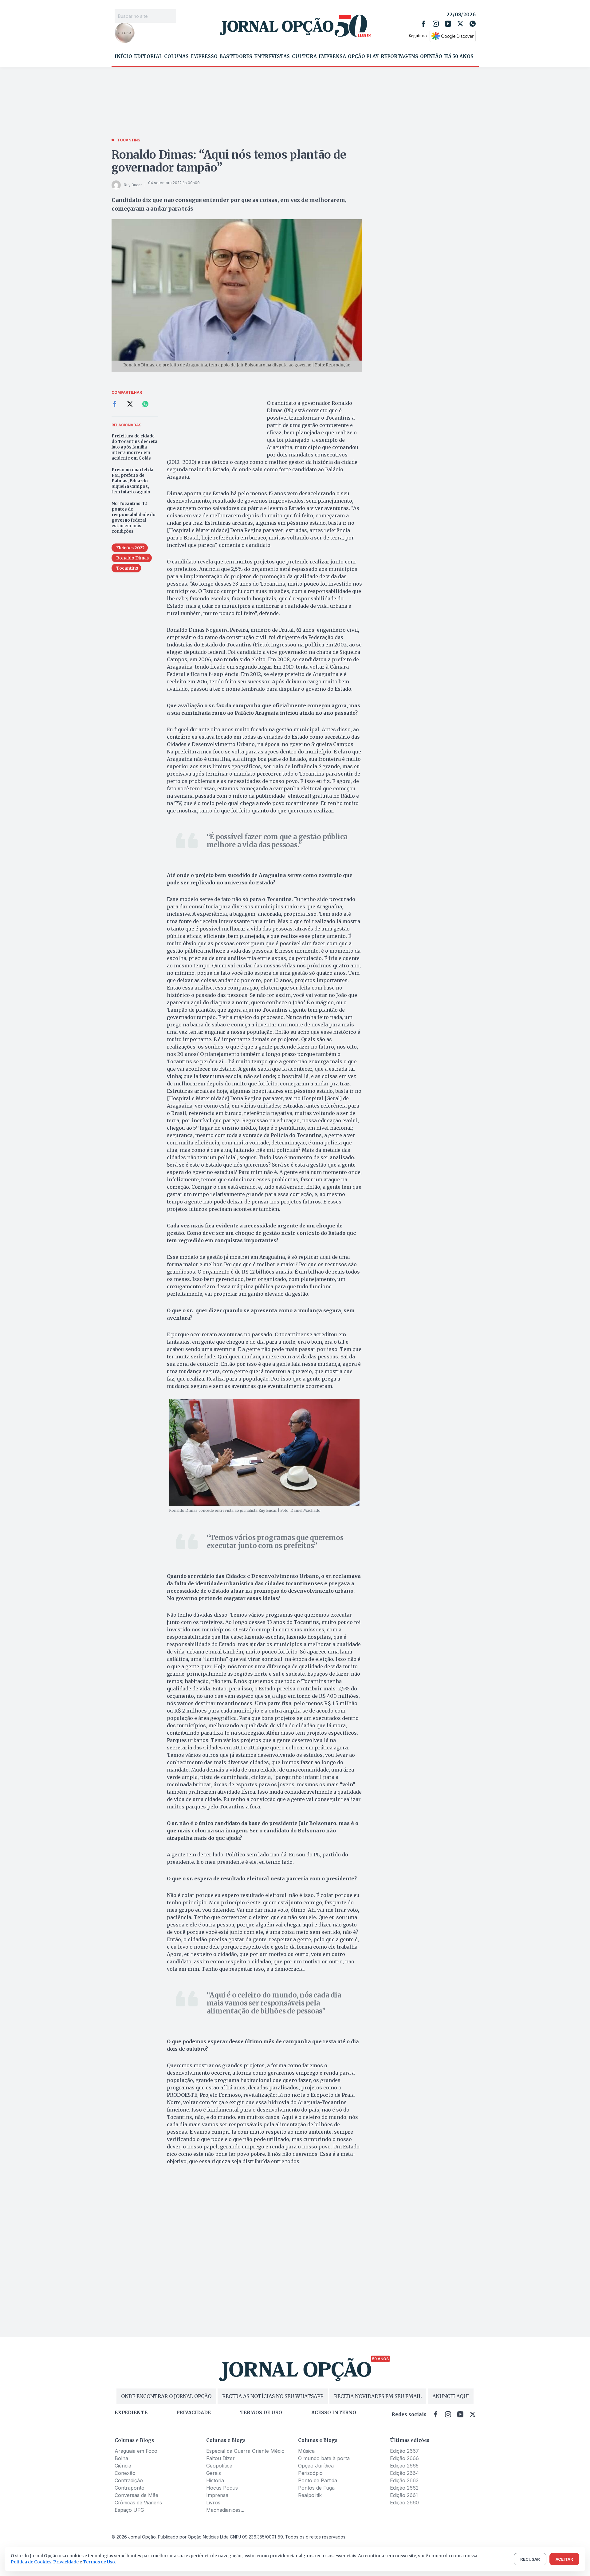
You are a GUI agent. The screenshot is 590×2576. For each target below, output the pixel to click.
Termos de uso (261, 2413)
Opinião (431, 57)
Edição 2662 (404, 2488)
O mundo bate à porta (324, 2458)
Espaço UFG (129, 2510)
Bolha (121, 2458)
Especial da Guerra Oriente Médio (245, 2451)
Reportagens (399, 57)
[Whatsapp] (473, 24)
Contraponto (130, 2488)
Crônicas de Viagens (138, 2503)
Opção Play (363, 57)
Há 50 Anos (459, 57)
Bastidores (236, 57)
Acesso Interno (334, 2413)
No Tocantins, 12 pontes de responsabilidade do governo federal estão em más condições (134, 518)
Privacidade (194, 2413)
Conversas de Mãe (136, 2495)
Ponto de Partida (318, 2480)
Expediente (131, 2413)
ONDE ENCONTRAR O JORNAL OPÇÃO (166, 2396)
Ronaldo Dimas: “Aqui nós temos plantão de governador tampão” (229, 161)
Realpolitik (310, 2495)
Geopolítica (219, 2466)
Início (123, 57)
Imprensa (332, 57)
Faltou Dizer (220, 2458)
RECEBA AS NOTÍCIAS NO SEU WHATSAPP (273, 2396)
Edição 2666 (404, 2458)
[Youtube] (448, 24)
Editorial (148, 57)
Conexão (125, 2473)
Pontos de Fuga (316, 2488)
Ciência (123, 2466)
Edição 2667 (404, 2451)
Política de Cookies (31, 2562)
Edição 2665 (404, 2466)
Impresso (204, 57)
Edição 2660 (404, 2503)
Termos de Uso (99, 2562)
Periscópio (310, 2473)
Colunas (176, 57)
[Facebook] (423, 24)
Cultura (304, 57)
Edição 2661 (404, 2495)
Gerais (214, 2473)
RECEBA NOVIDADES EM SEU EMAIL (378, 2396)
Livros (213, 2503)
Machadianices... (225, 2510)
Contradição (129, 2480)
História (215, 2480)
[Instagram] (436, 24)
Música (306, 2451)
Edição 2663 (404, 2480)
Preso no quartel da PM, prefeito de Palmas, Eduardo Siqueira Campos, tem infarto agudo (132, 481)
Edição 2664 (405, 2473)
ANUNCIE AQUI (451, 2396)
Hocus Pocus (222, 2488)
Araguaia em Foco (136, 2451)
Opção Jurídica (316, 2466)
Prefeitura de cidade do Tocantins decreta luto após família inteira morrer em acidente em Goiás (134, 447)
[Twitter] (460, 24)
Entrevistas (272, 57)
